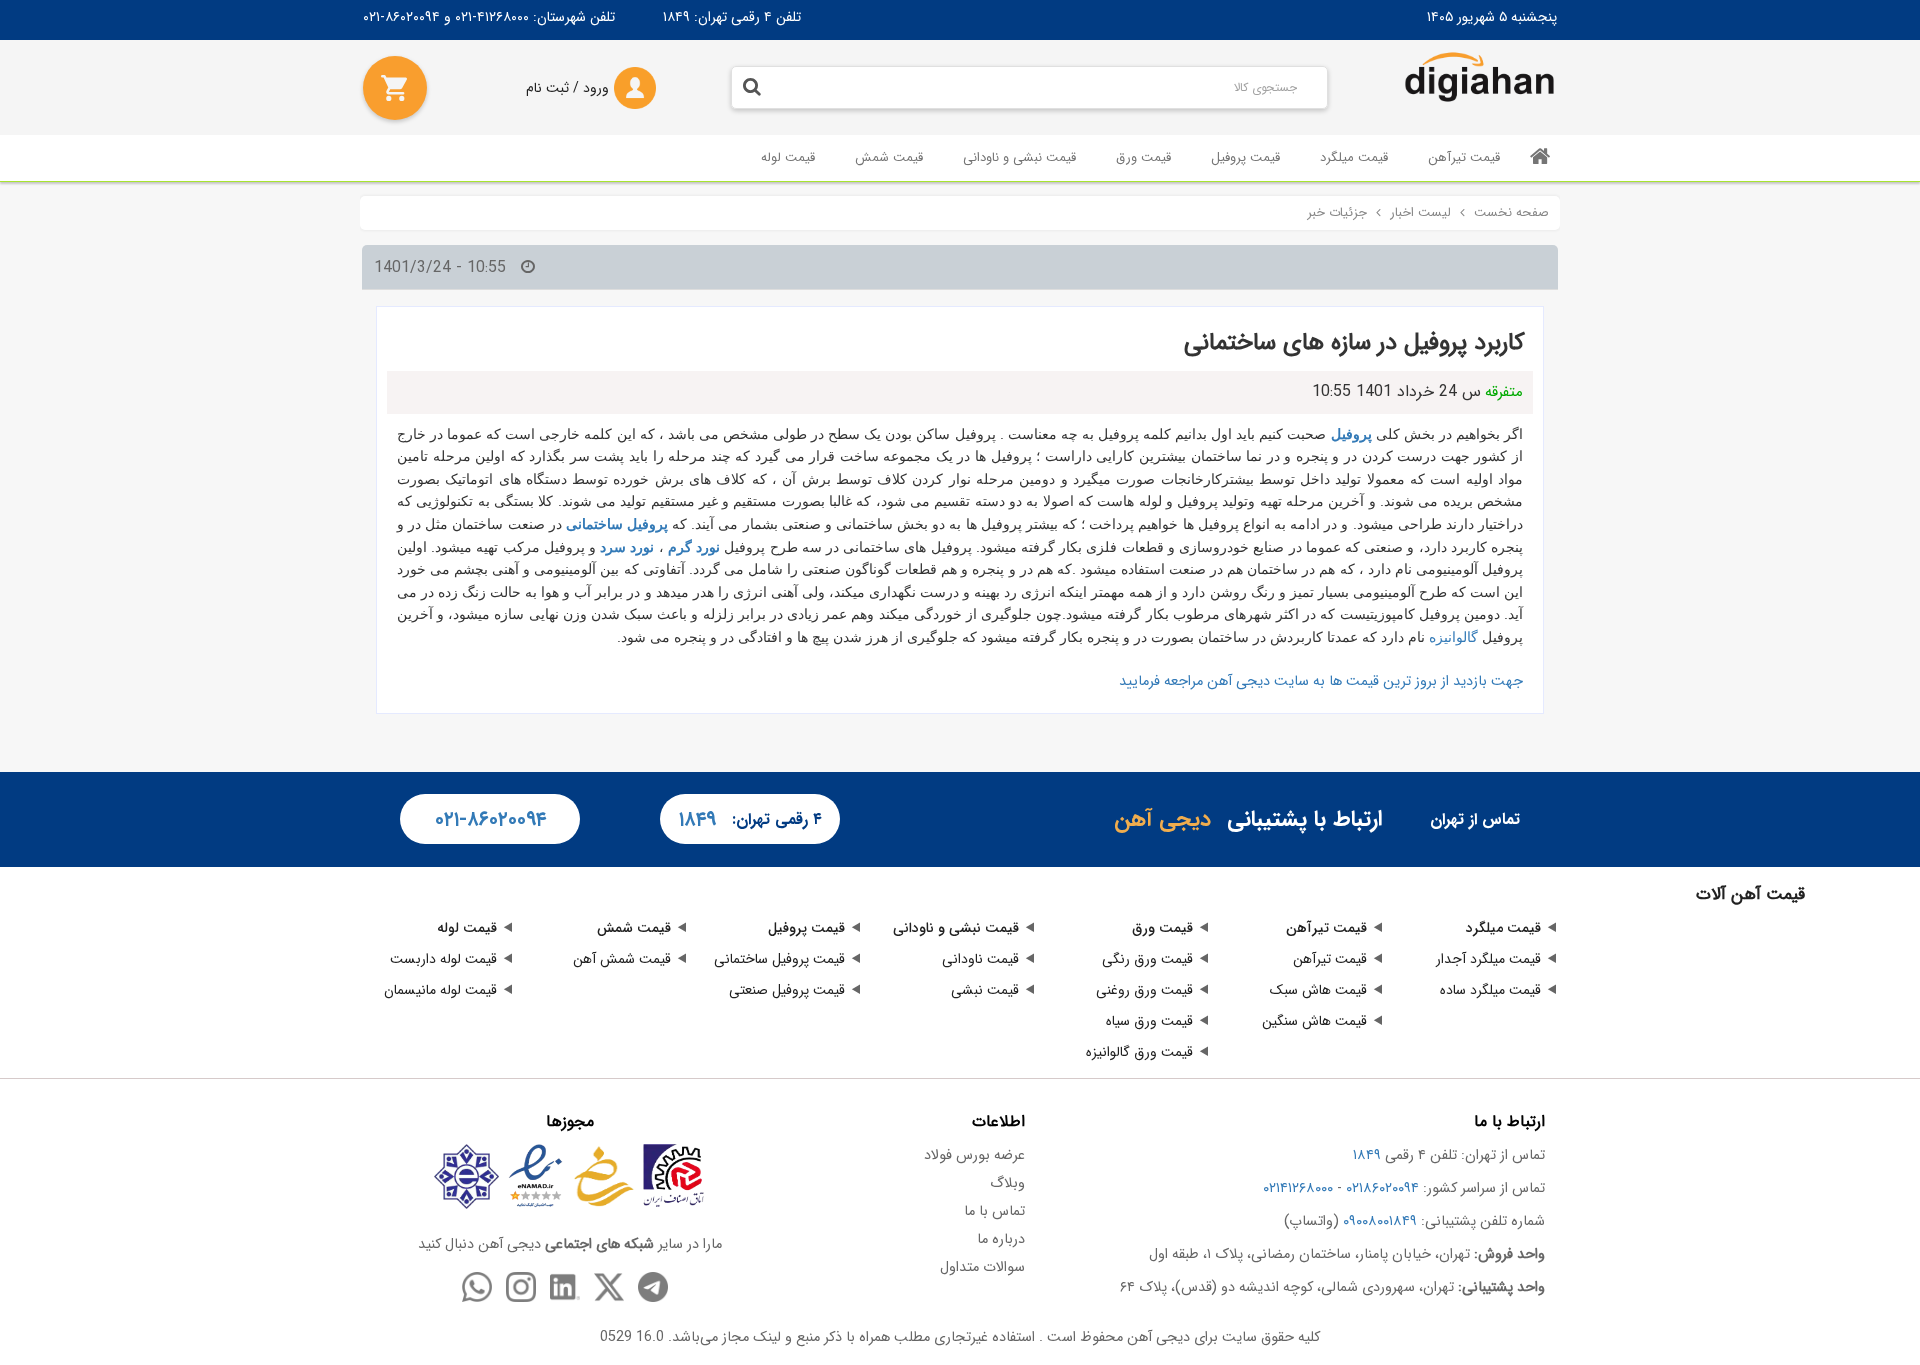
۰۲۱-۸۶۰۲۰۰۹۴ (490, 819)
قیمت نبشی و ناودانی (1019, 157)
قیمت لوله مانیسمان (440, 990)
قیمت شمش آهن (622, 959)
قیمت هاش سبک (1318, 990)
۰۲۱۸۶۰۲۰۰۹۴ (1382, 1188)
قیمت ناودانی (980, 959)
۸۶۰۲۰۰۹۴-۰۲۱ (401, 17)
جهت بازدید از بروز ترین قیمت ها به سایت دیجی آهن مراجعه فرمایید (1321, 681)
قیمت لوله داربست (443, 959)
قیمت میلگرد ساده (1490, 990)
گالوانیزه (1455, 637)
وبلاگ (1007, 1183)
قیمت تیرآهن (1464, 157)
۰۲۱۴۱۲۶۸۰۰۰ (1298, 1188)
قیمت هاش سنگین (1314, 1021)
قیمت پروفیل (1245, 157)
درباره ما (1001, 1239)
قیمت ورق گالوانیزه (1139, 1052)
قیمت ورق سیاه (1149, 1021)
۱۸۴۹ (676, 17)
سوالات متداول (982, 1267)
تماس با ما (994, 1211)
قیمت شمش (889, 157)
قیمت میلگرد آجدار (1488, 959)
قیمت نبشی (985, 990)
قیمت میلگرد (1354, 157)
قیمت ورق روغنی (1144, 990)
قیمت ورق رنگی (1147, 959)
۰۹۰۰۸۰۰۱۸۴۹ (1380, 1221)
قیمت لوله (788, 157)
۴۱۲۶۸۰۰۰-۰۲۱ (492, 17)
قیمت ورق (1143, 157)
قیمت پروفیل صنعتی (787, 990)
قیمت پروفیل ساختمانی (779, 959)
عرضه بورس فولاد (974, 1155)
